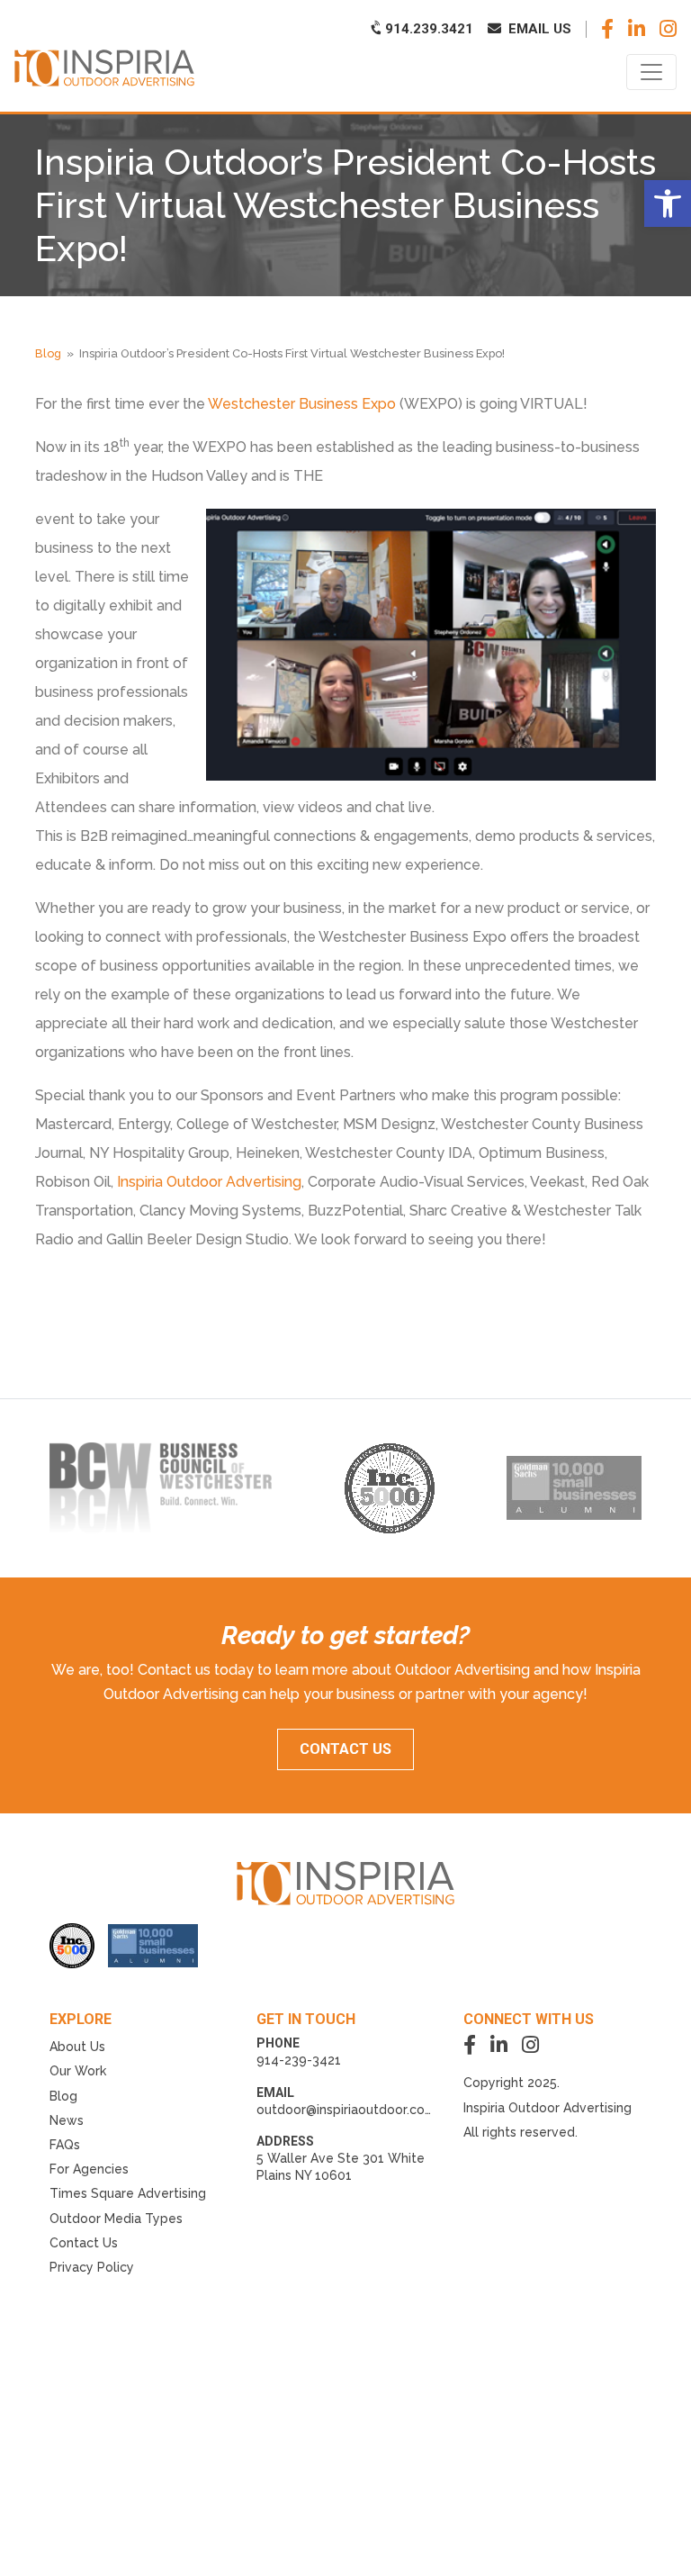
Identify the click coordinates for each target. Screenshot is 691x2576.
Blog (48, 353)
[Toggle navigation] (651, 72)
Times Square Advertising (128, 2193)
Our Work (78, 2071)
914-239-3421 (299, 2060)
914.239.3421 (427, 29)
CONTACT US (345, 1749)
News (67, 2120)
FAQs (65, 2145)
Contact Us (84, 2243)
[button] (668, 203)
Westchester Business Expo (302, 404)
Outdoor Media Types (116, 2219)
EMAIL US (538, 29)
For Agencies (89, 2169)
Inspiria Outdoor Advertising (207, 1182)
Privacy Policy (92, 2267)
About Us (77, 2047)
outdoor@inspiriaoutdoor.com (346, 2110)
